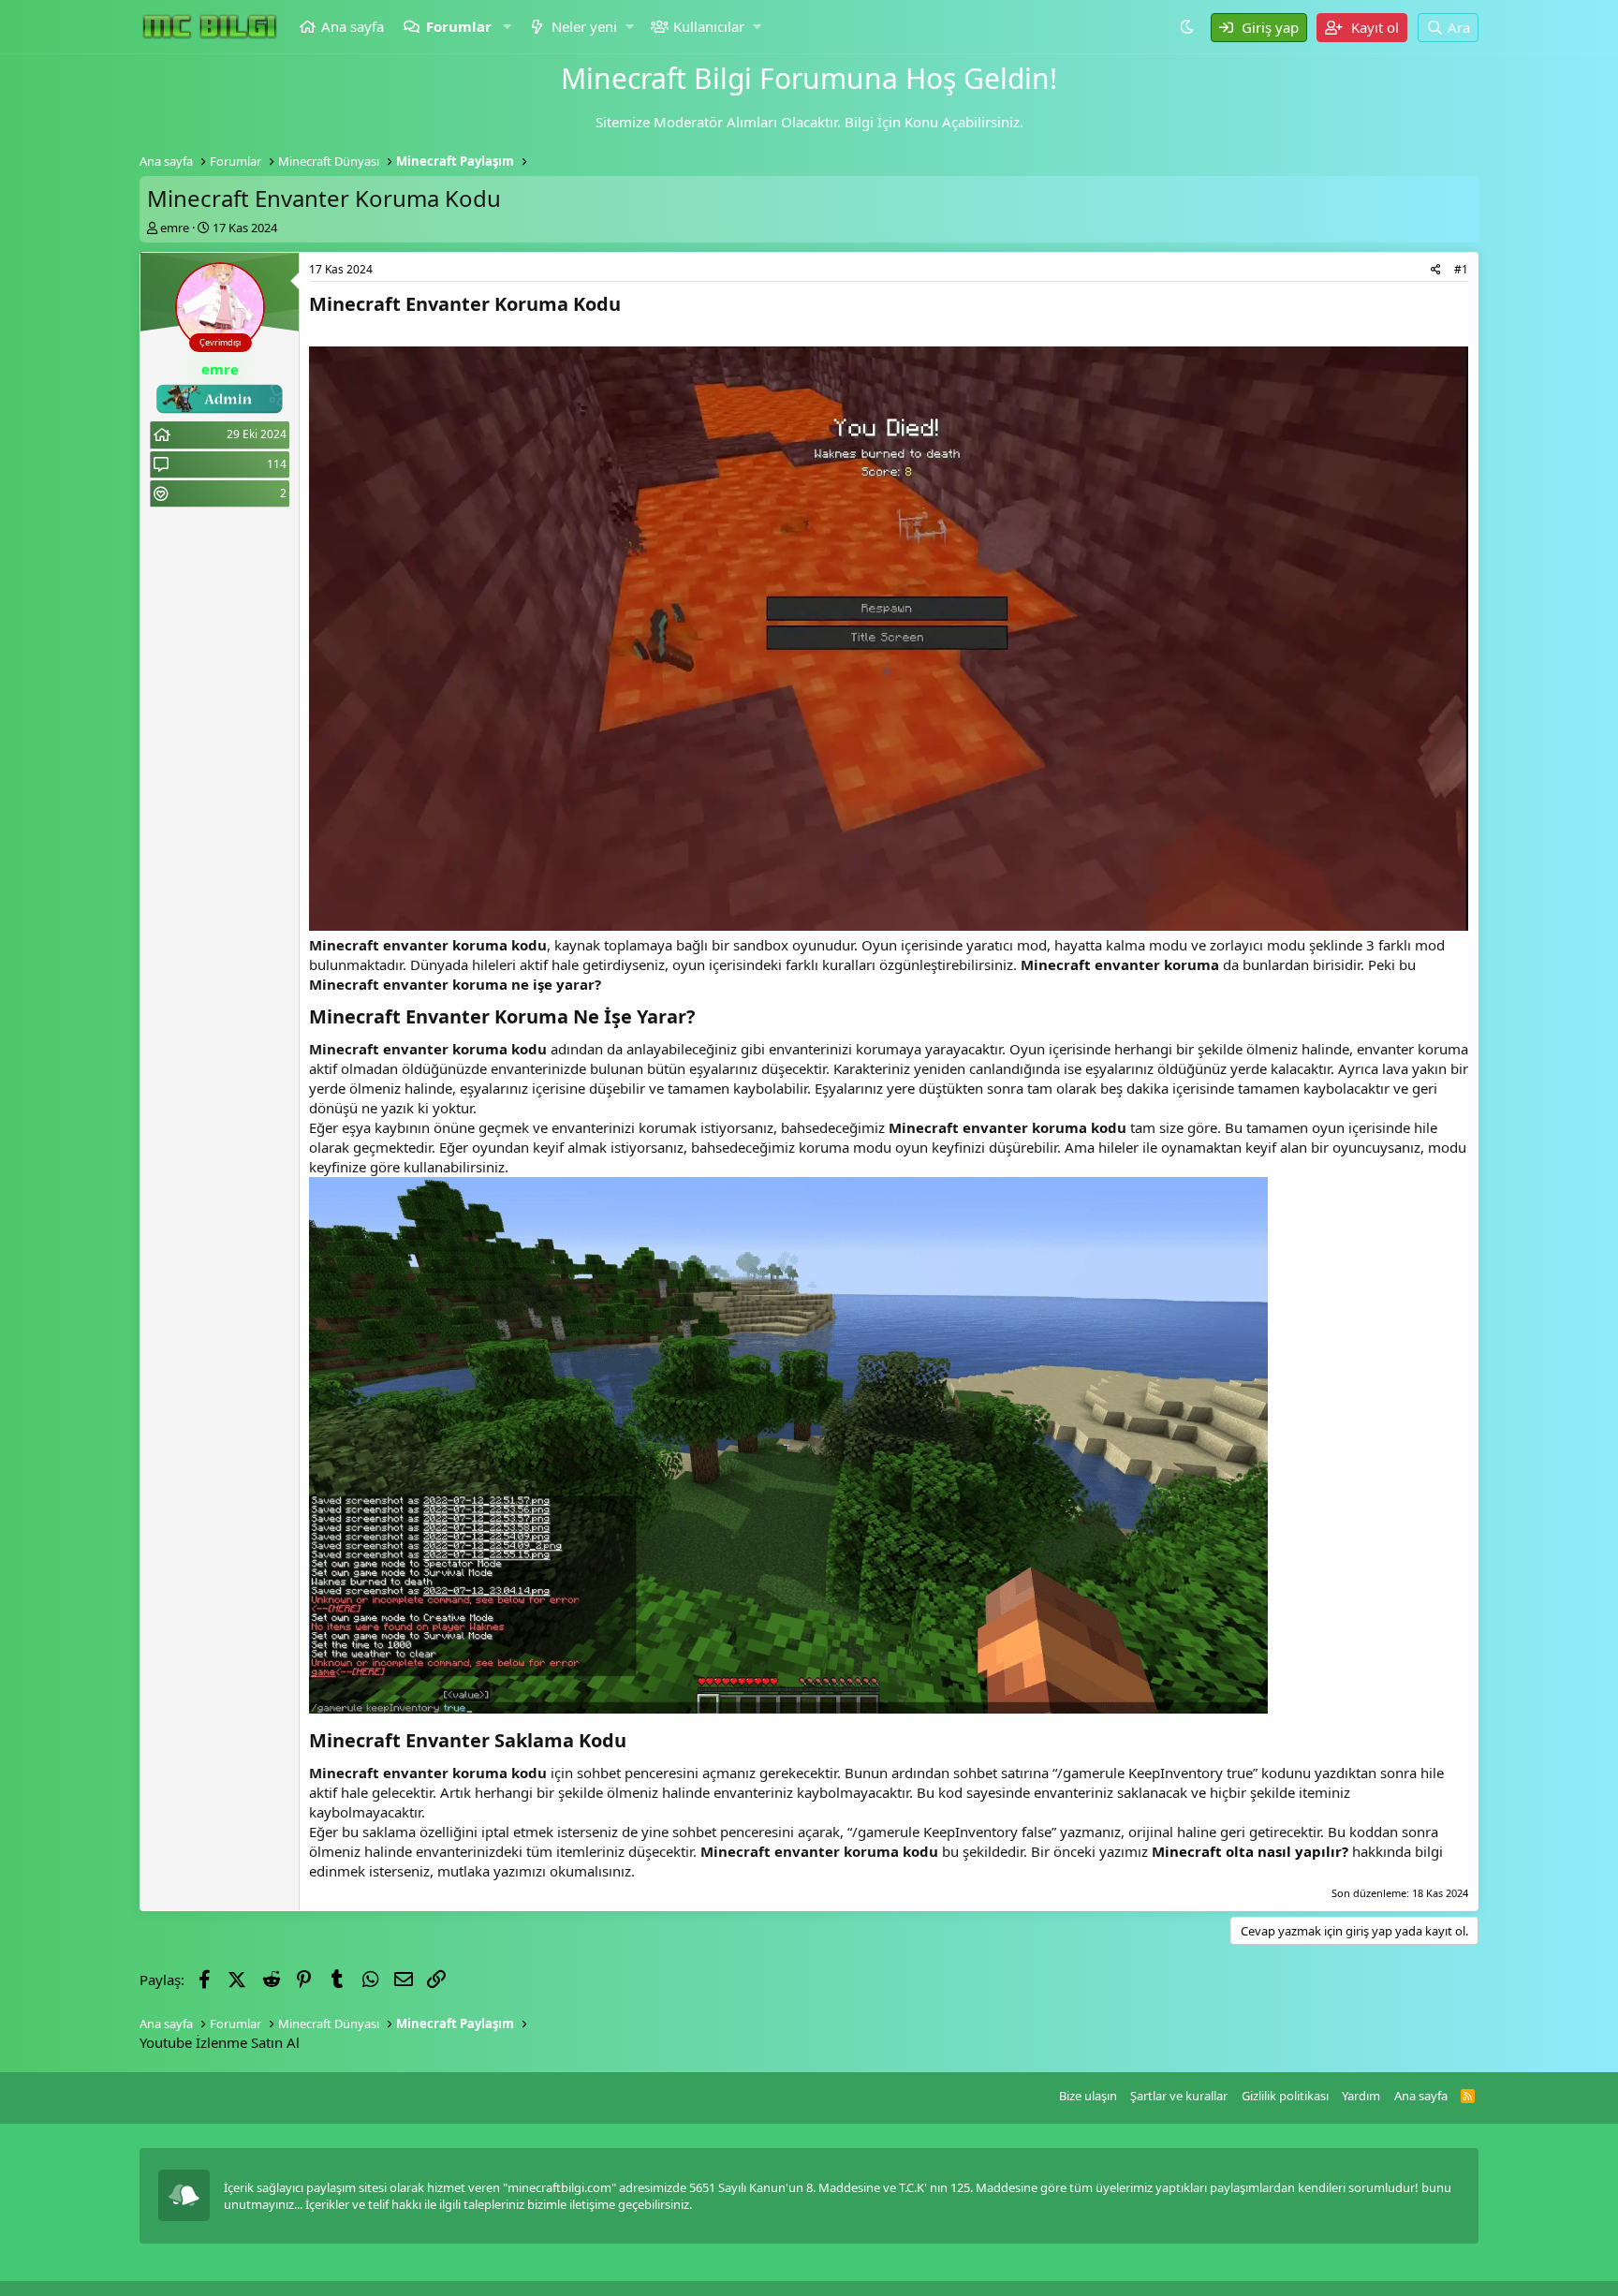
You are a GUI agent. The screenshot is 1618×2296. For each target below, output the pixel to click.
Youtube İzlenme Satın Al (220, 2042)
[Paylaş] (1436, 270)
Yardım (1361, 2096)
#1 (1461, 269)
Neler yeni (584, 26)
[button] (508, 27)
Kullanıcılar (709, 26)
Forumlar (459, 26)
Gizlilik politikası (1285, 2096)
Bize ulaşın (1088, 2096)
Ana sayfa (353, 26)
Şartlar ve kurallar (1179, 2096)
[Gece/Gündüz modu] (1189, 26)
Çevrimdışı (220, 342)
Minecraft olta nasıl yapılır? (1250, 1851)
